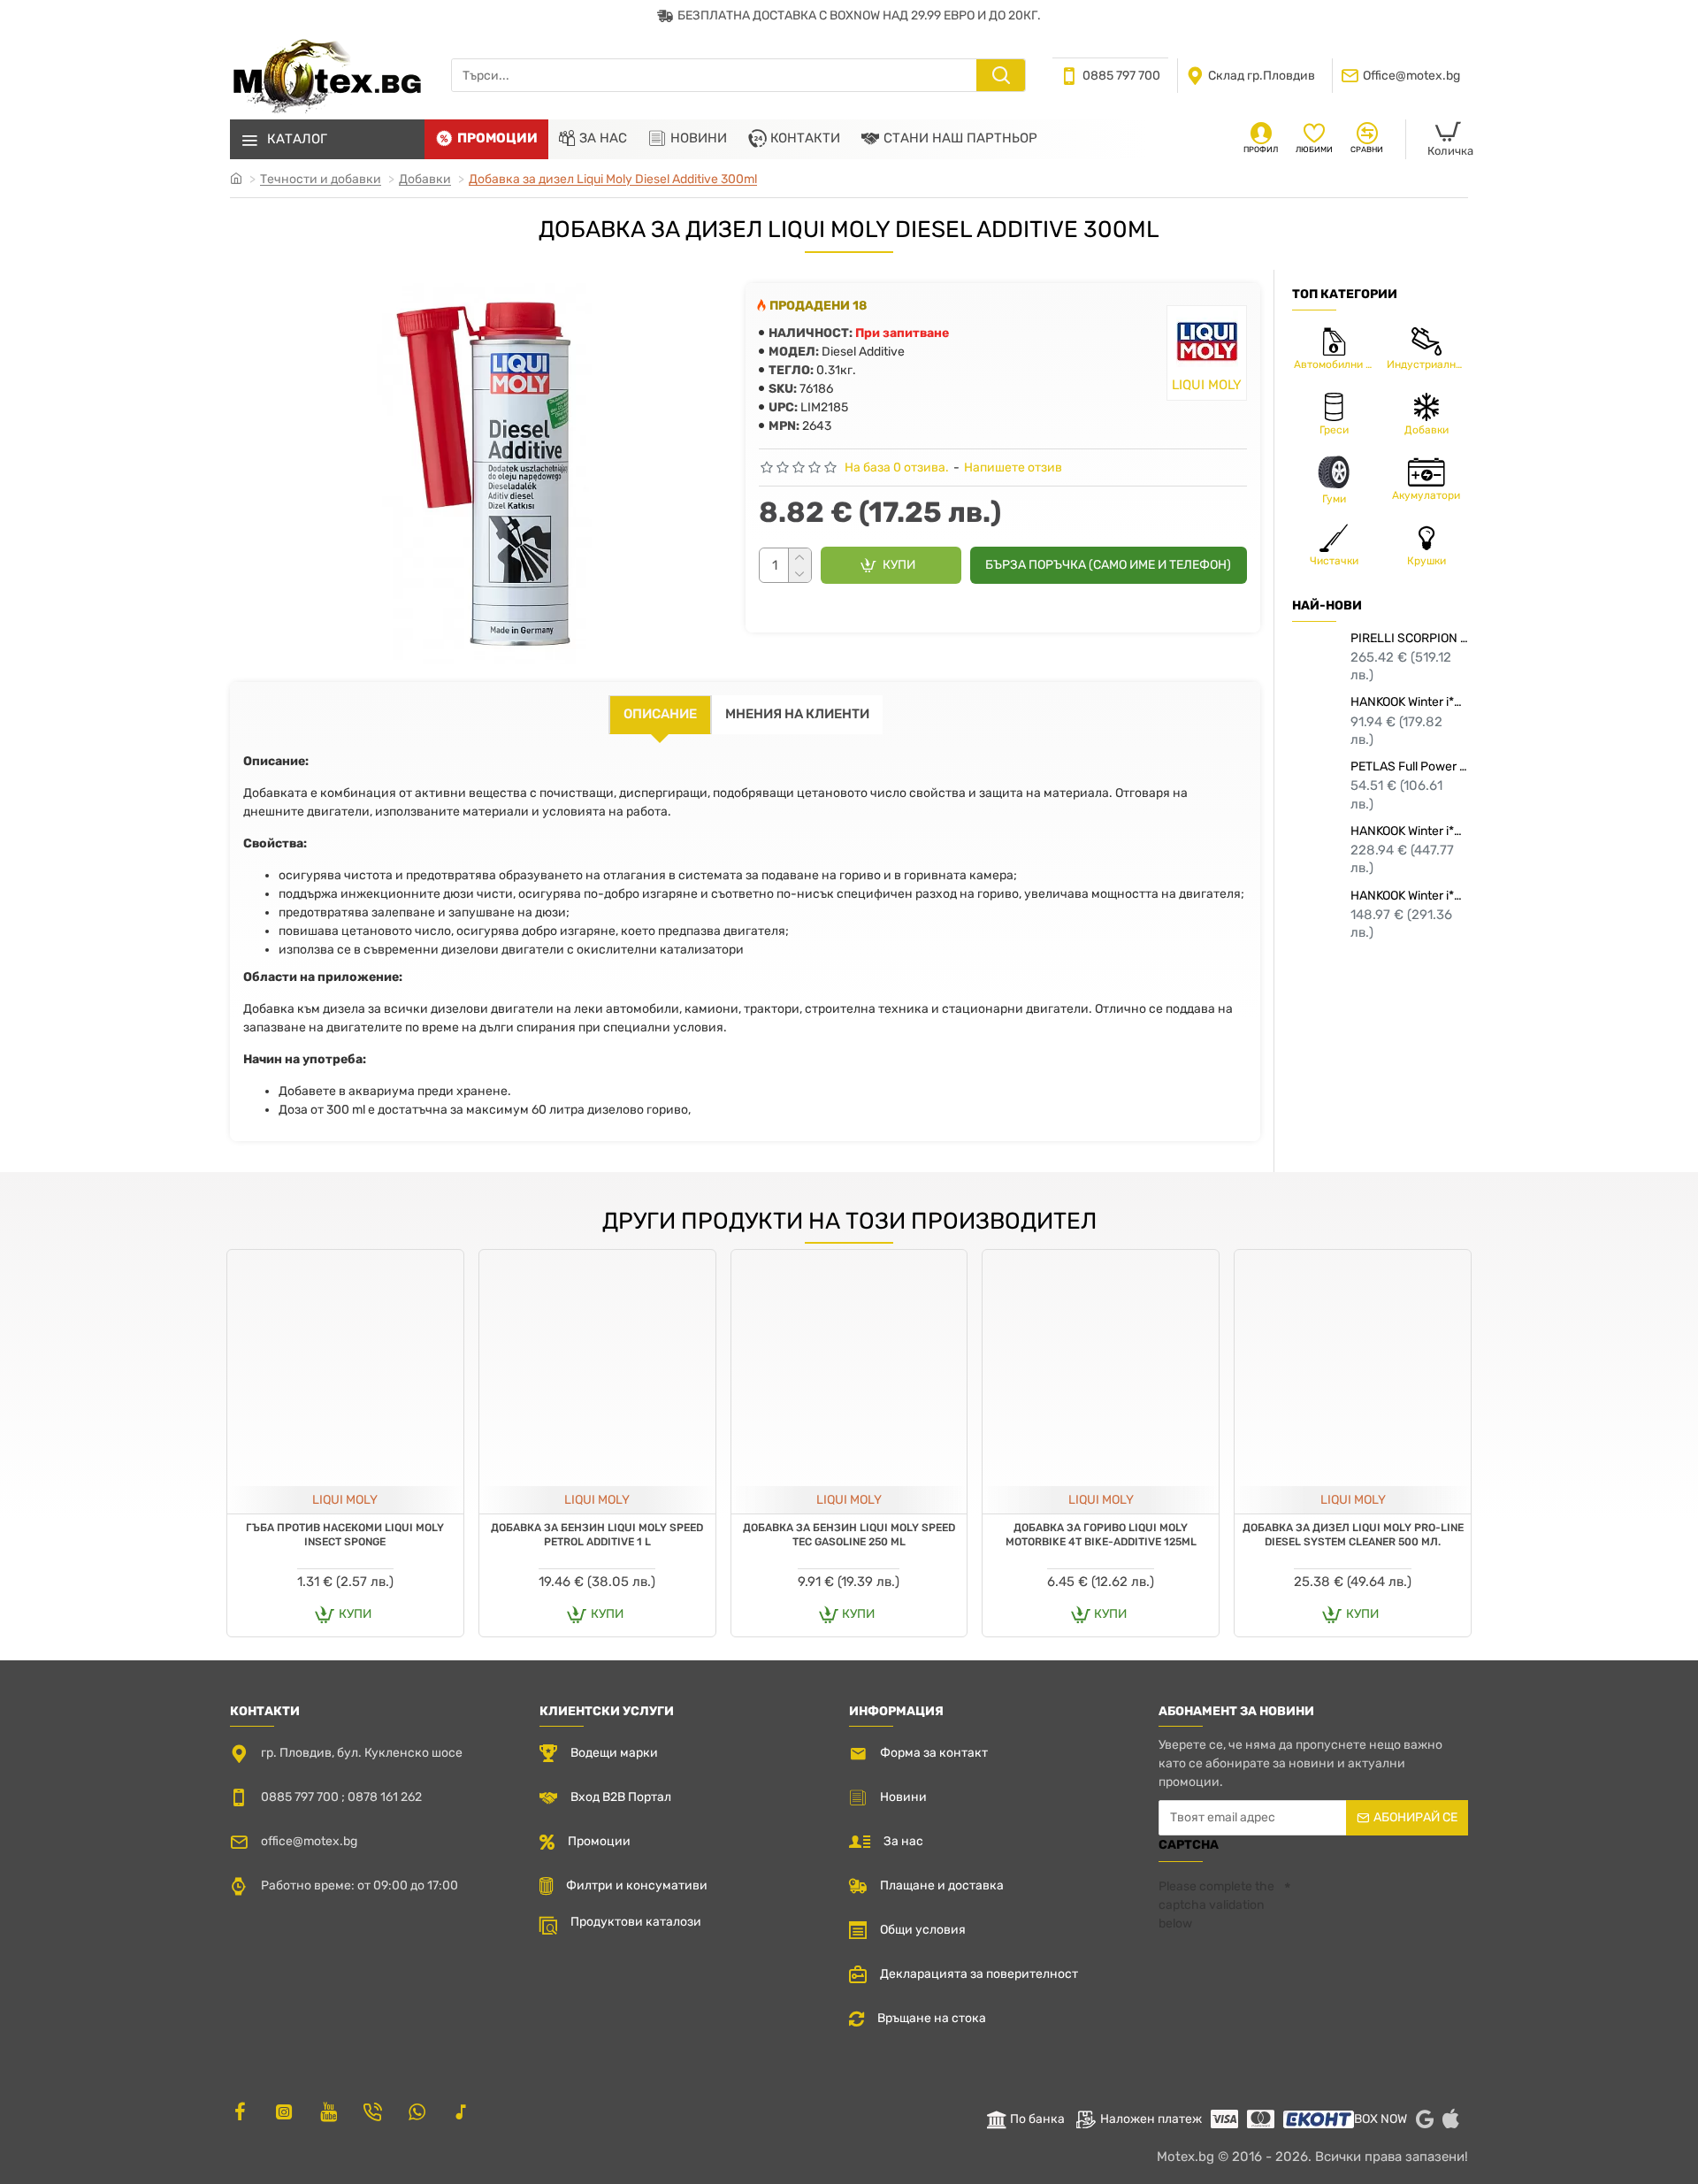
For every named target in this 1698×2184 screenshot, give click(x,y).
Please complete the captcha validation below (1216, 1905)
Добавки (425, 179)
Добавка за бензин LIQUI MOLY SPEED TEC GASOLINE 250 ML (849, 1535)
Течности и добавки (321, 179)
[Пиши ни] (372, 2111)
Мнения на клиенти (797, 714)
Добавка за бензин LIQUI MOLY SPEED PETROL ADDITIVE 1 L (597, 1535)
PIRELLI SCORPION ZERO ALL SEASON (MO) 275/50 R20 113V (1409, 638)
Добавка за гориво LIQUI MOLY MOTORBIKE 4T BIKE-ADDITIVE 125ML (1101, 1535)
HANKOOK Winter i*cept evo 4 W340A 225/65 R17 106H (1409, 896)
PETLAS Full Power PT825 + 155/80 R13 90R (1409, 766)
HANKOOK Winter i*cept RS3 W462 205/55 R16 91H (1409, 702)
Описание (660, 714)
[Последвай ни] (240, 2111)
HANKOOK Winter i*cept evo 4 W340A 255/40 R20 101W (1409, 831)
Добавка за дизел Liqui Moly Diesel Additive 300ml (613, 179)
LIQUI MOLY (345, 1500)
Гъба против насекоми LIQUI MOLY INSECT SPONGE (345, 1535)
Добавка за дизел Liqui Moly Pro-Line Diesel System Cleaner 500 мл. (1353, 1535)
